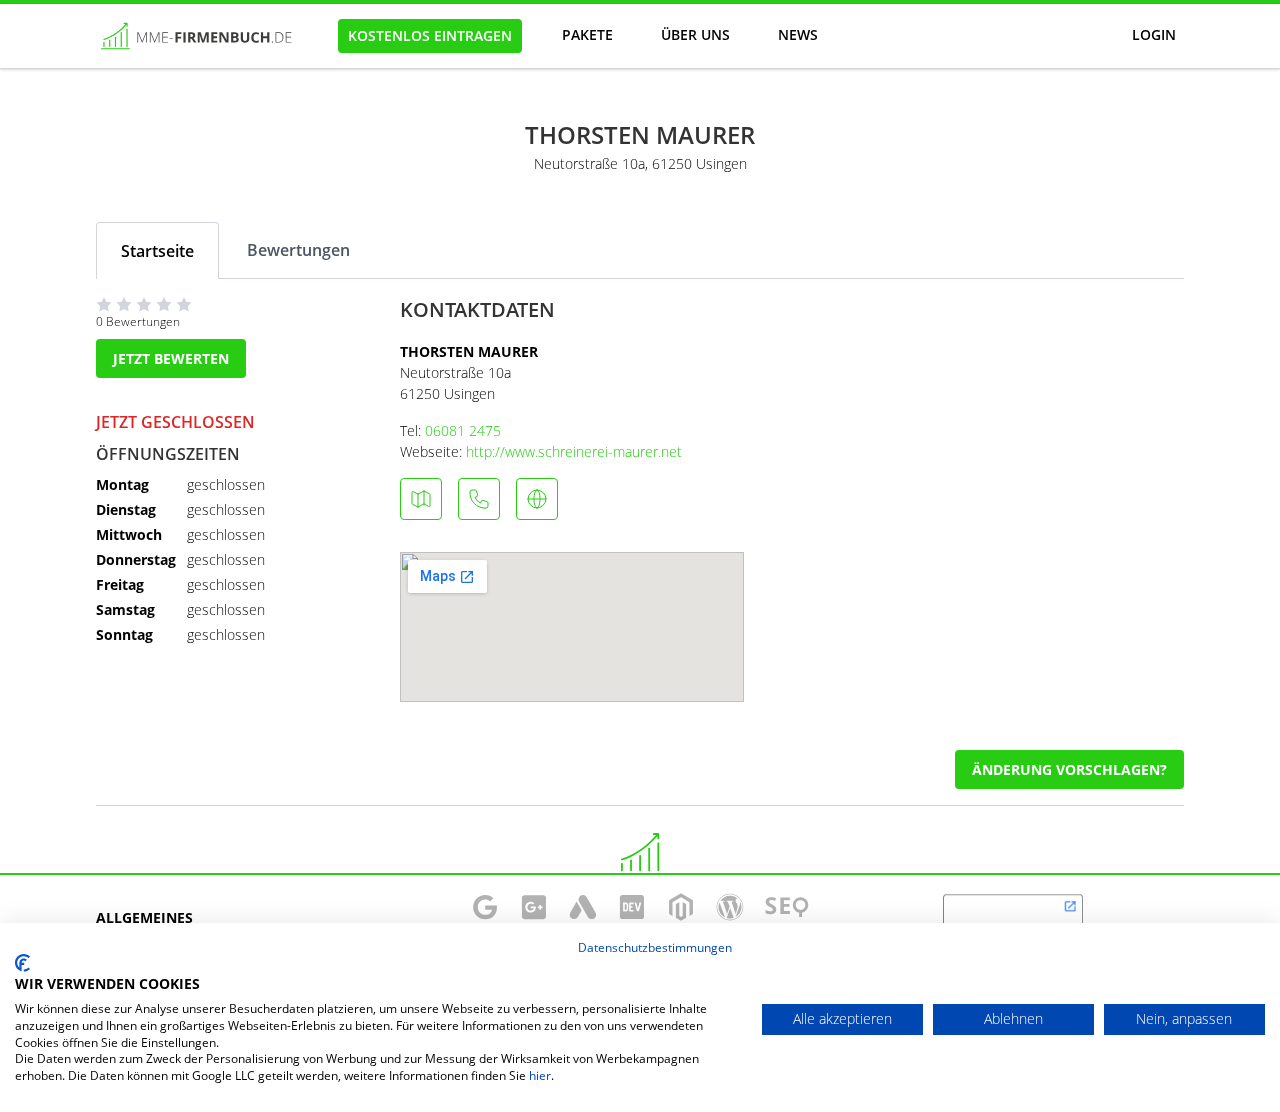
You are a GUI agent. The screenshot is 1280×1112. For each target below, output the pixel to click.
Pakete (587, 34)
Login (1154, 34)
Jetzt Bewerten (171, 358)
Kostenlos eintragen (430, 35)
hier (540, 1075)
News (798, 34)
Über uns (695, 34)
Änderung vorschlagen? (1069, 769)
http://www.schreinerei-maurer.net (574, 451)
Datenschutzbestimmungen (655, 947)
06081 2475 (463, 430)
